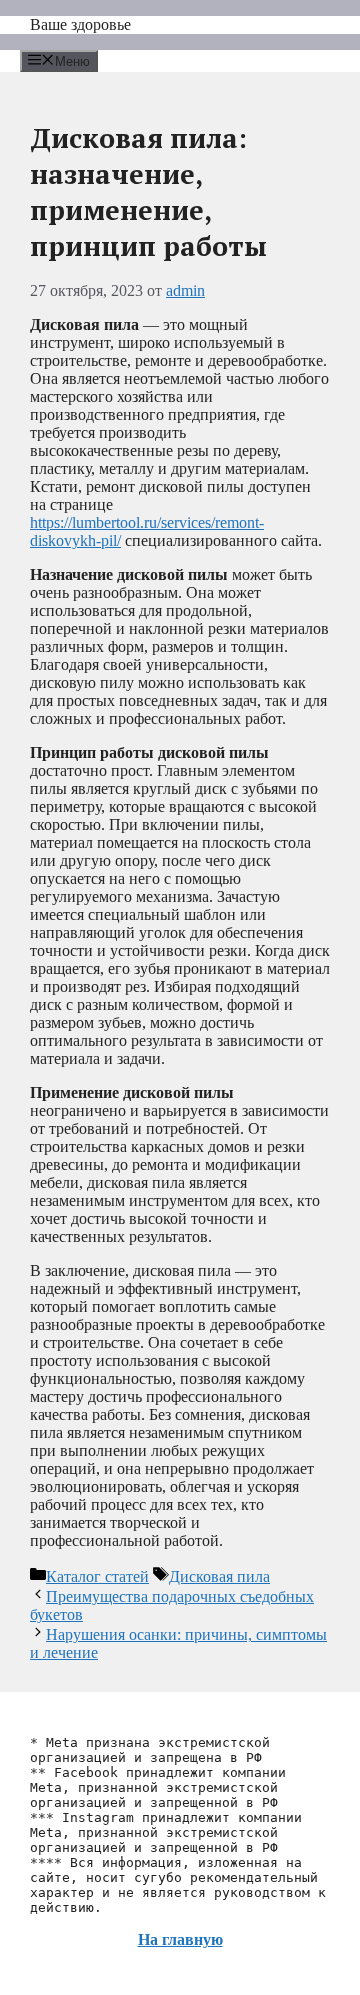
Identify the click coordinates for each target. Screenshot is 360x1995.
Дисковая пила (219, 1576)
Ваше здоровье (80, 24)
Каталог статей (97, 1576)
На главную (180, 1939)
